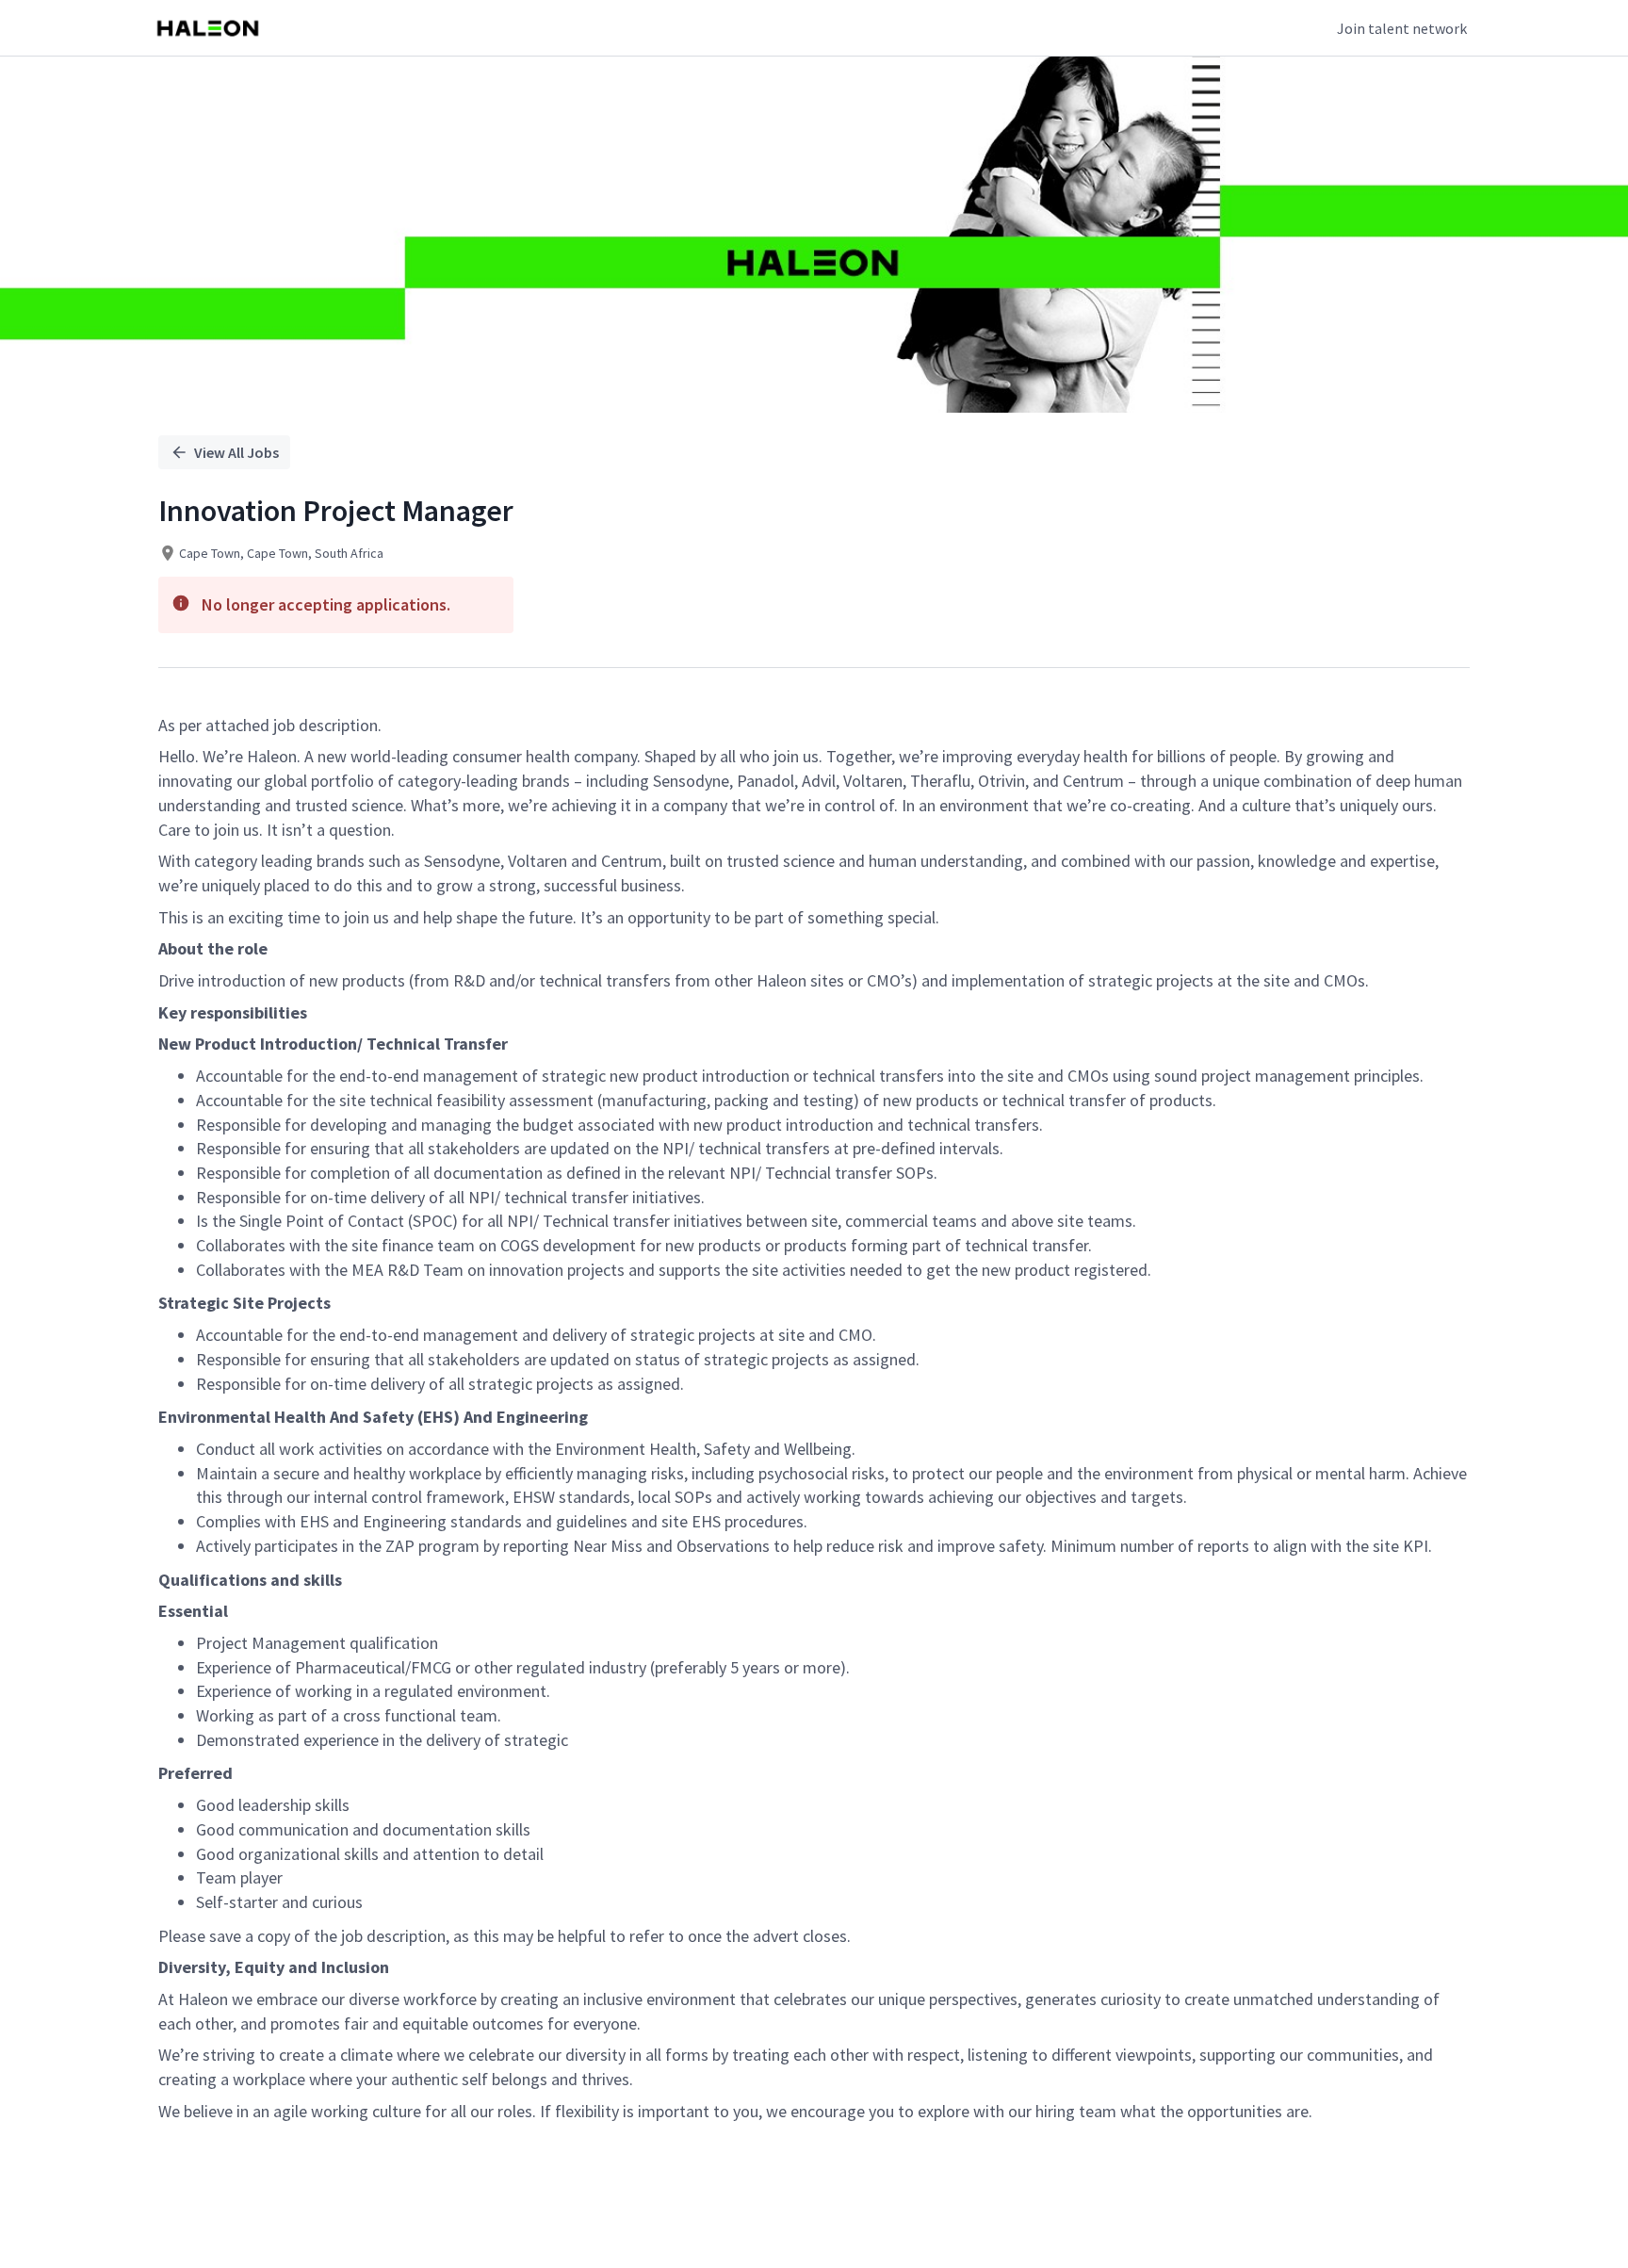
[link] (208, 28)
